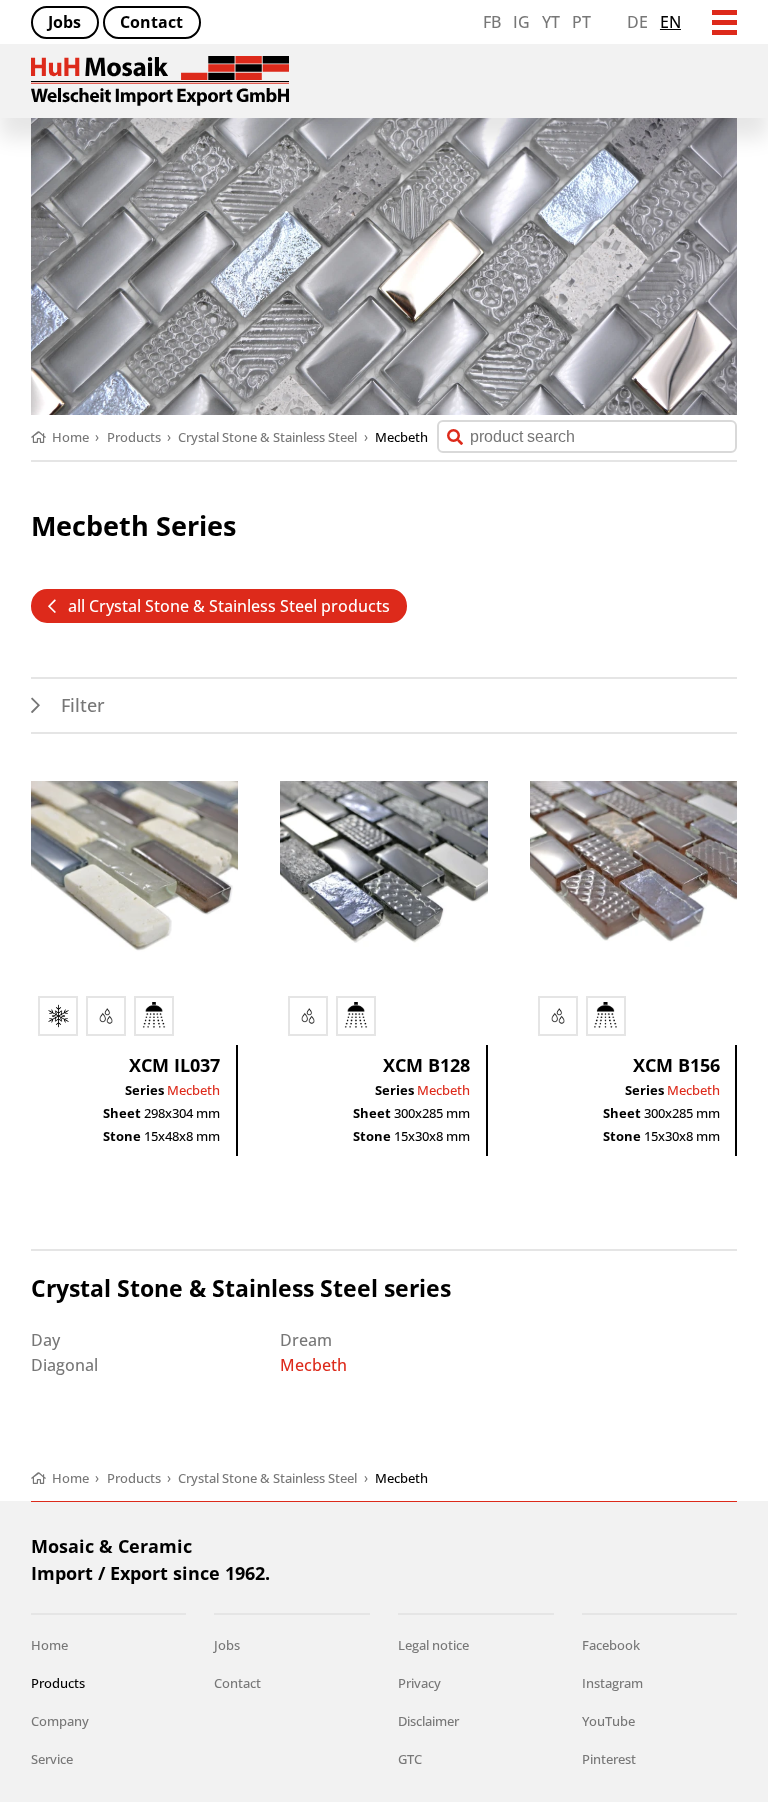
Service (52, 1759)
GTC (410, 1759)
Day (45, 1340)
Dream (306, 1340)
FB (492, 22)
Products (58, 1683)
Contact (151, 22)
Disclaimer (428, 1721)
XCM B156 (676, 1065)
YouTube (608, 1721)
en (670, 22)
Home (49, 1645)
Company (60, 1721)
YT (551, 22)
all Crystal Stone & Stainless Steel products (229, 606)
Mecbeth (193, 1090)
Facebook (611, 1645)
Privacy (419, 1683)
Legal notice (433, 1645)
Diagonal (64, 1365)
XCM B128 (426, 1065)
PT (581, 22)
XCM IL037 (174, 1065)
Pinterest (609, 1759)
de (637, 22)
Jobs (64, 22)
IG (521, 22)
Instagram (612, 1683)
